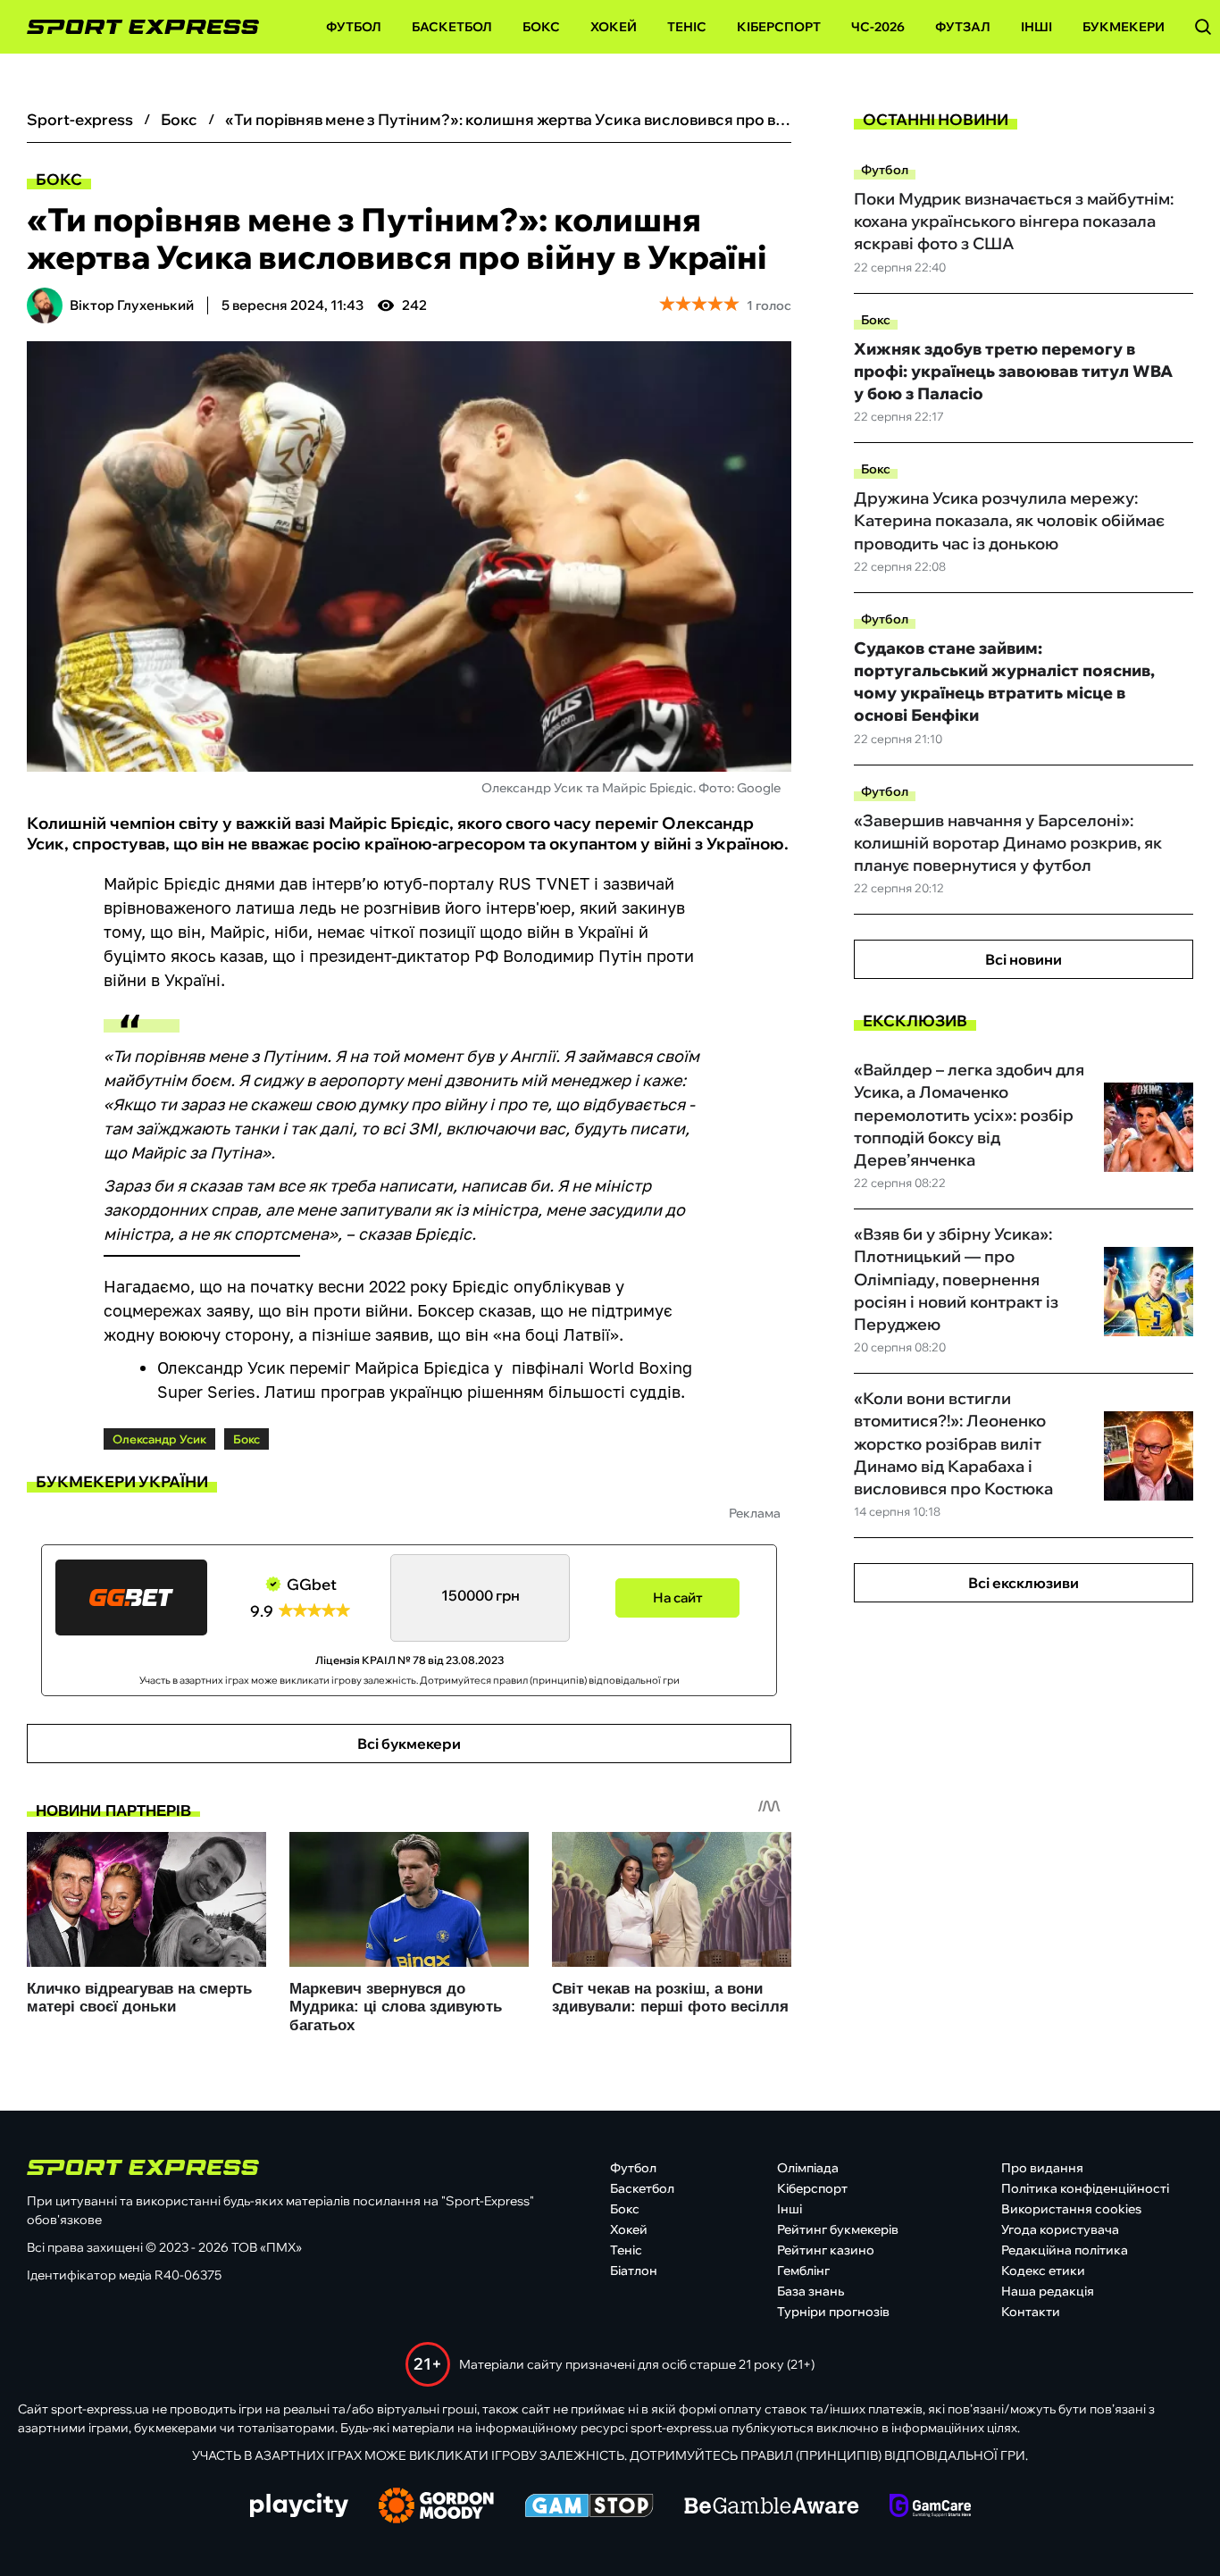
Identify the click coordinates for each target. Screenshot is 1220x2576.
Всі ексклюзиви (1024, 1583)
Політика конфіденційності (1085, 2188)
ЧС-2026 (878, 27)
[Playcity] (299, 2507)
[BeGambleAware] (772, 2507)
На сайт (678, 1597)
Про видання (1042, 2168)
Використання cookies (1071, 2209)
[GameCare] (930, 2507)
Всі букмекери (409, 1744)
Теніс (687, 27)
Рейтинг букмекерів (838, 2229)
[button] (1203, 27)
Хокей (614, 27)
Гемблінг (803, 2271)
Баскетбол (452, 27)
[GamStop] (589, 2507)
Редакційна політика (1065, 2250)
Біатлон (634, 2271)
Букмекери (1124, 27)
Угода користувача (1060, 2229)
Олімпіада (808, 2168)
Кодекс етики (1043, 2271)
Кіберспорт (779, 27)
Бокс (541, 27)
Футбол (354, 27)
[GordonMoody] (436, 2507)
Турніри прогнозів (833, 2312)
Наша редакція (1048, 2291)
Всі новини (1024, 959)
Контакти (1031, 2312)
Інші (1036, 27)
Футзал (963, 27)
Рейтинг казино (826, 2250)
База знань (811, 2291)
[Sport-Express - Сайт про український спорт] (134, 27)
